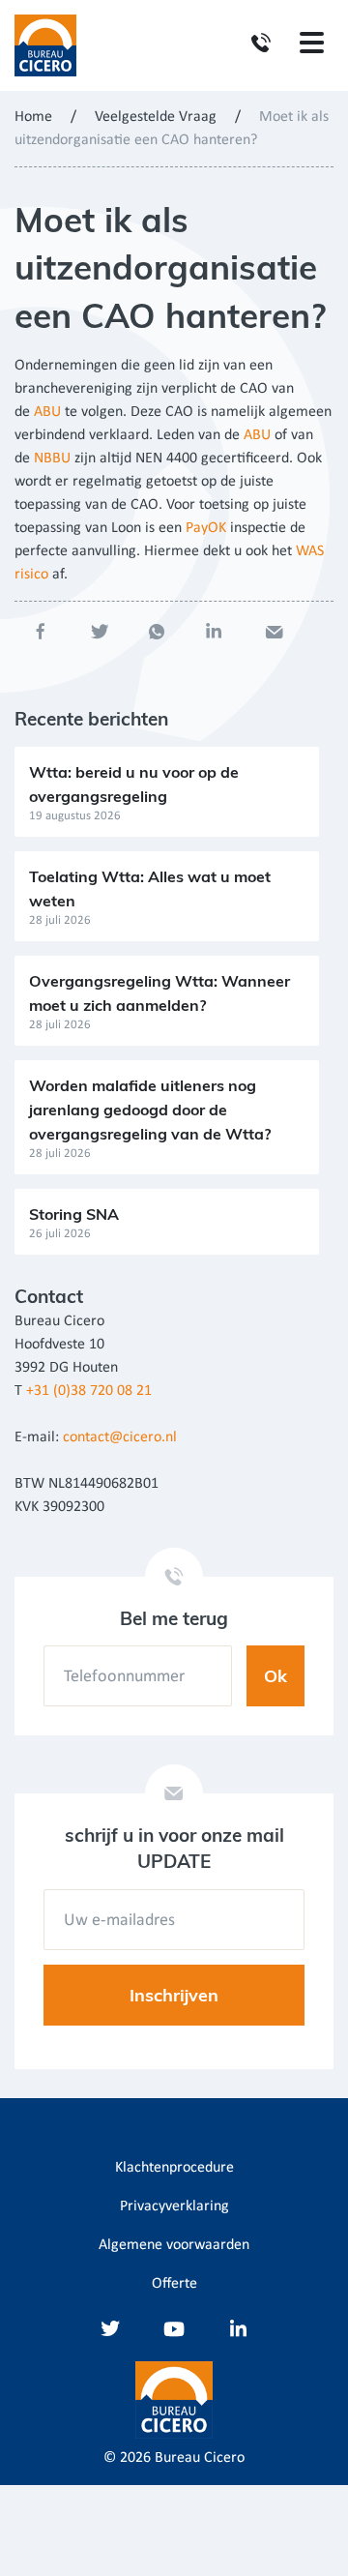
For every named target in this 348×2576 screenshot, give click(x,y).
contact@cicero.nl (120, 1437)
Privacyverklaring (174, 2206)
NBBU (52, 459)
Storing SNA (74, 1214)
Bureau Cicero (200, 2458)
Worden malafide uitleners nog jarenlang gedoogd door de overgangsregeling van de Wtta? (150, 1110)
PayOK (206, 528)
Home (33, 117)
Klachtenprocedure (174, 2168)
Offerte (174, 2284)
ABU (47, 412)
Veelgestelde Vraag (156, 117)
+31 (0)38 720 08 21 (89, 1391)
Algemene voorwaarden (174, 2245)
